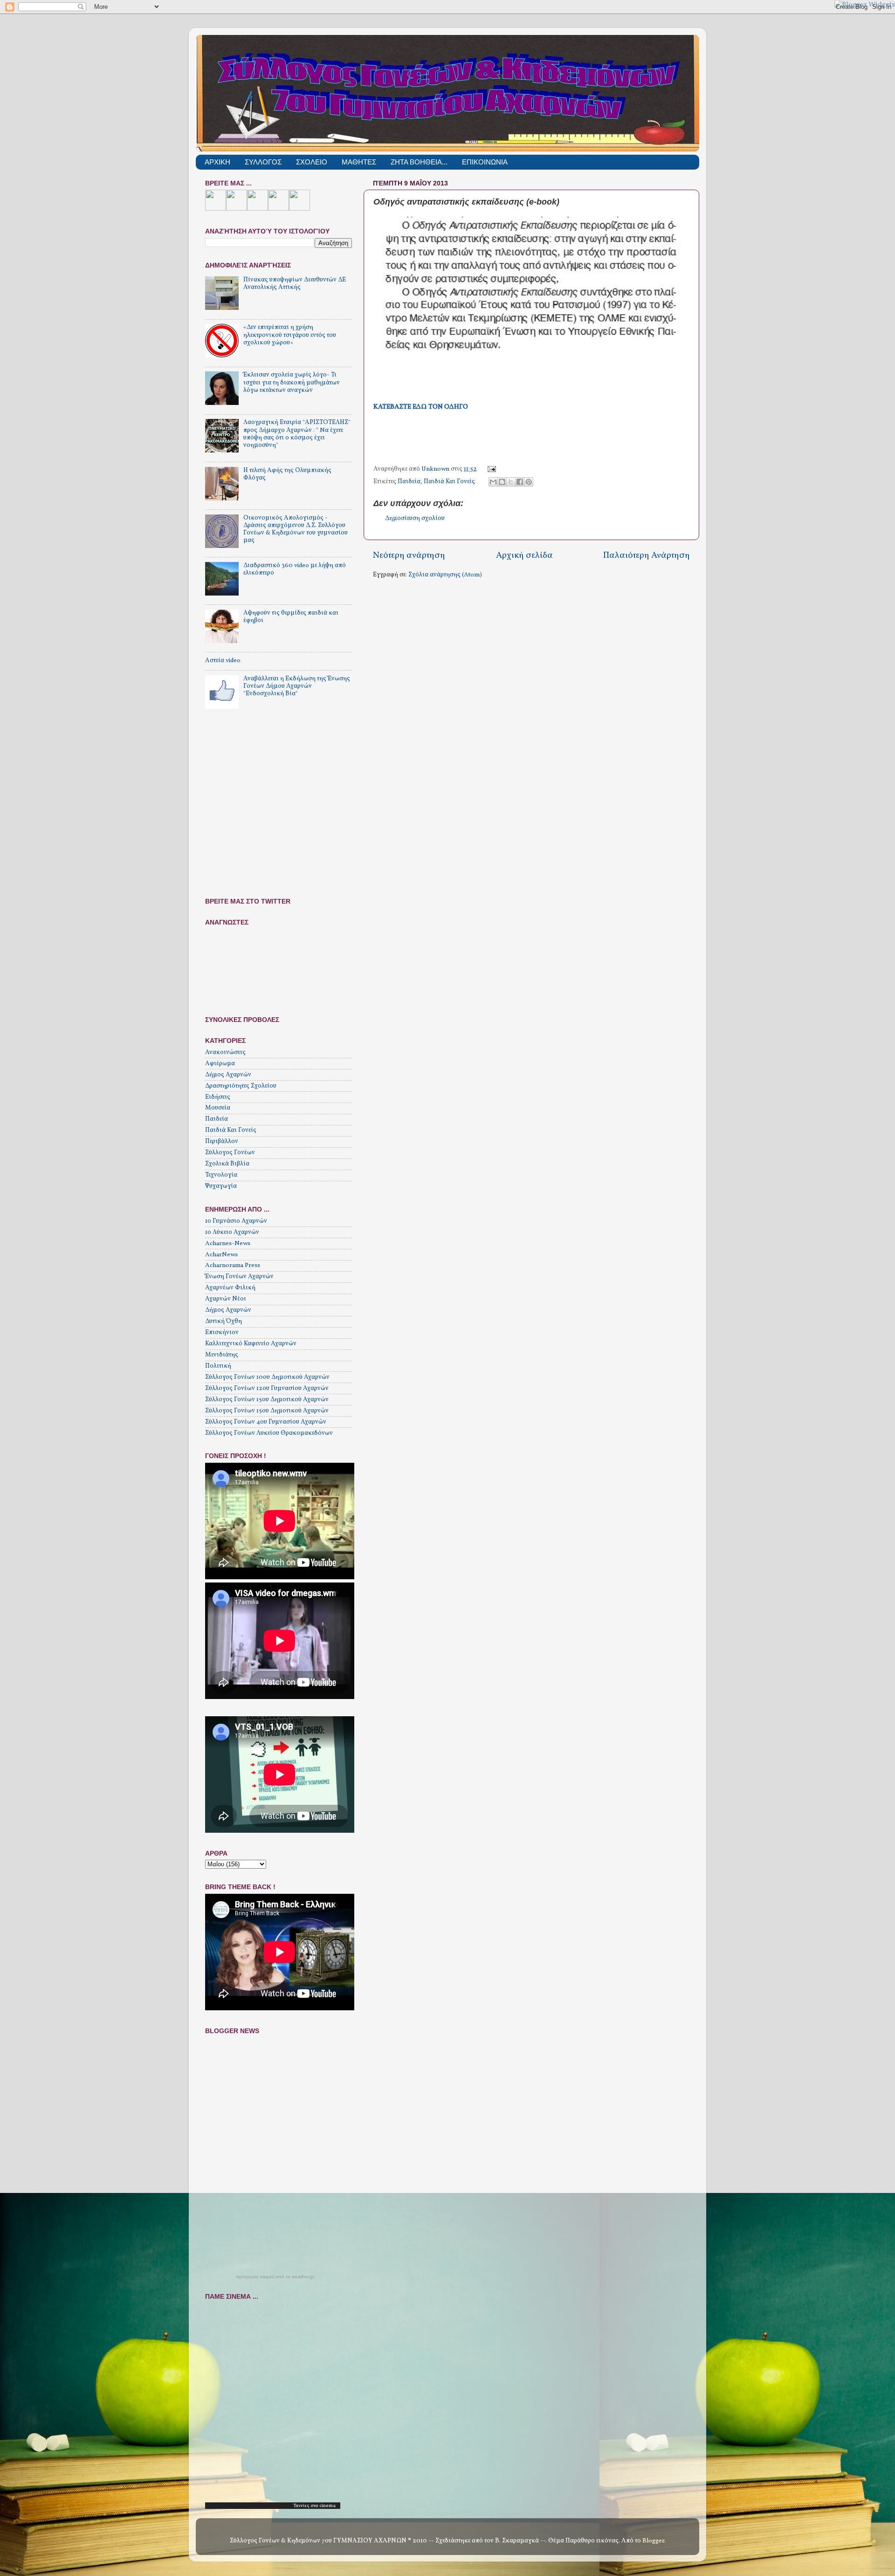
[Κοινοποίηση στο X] (511, 482)
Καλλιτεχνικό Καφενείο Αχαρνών (251, 1344)
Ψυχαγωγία (221, 1186)
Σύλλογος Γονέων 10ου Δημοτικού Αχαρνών (267, 1377)
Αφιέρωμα (220, 1064)
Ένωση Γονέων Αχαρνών (239, 1277)
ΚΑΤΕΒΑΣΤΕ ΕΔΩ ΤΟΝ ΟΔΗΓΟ (421, 407)
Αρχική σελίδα (524, 555)
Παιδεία (409, 482)
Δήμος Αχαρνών (228, 1075)
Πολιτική (218, 1366)
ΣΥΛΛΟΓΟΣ (263, 162)
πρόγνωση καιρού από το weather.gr (275, 2277)
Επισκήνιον (222, 1333)
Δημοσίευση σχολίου (415, 518)
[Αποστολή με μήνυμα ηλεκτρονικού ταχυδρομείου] (493, 482)
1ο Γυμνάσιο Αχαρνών (236, 1221)
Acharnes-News (228, 1243)
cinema (327, 2506)
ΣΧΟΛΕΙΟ (312, 162)
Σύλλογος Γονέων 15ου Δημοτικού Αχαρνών (267, 1400)
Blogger (653, 2541)
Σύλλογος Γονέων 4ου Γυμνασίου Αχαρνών (266, 1422)
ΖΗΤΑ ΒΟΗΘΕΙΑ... (419, 162)
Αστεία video (223, 661)
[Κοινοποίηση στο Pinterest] (529, 482)
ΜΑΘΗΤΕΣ (359, 162)
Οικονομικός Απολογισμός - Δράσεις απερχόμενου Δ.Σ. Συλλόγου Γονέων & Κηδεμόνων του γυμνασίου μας (296, 529)
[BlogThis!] (502, 482)
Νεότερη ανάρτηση (409, 555)
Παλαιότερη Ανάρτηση (647, 555)
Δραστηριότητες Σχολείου (241, 1086)
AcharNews (221, 1255)
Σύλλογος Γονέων (230, 1153)
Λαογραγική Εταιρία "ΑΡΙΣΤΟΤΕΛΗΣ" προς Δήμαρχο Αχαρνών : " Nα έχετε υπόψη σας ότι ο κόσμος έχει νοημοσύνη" (297, 434)
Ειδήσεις (218, 1097)
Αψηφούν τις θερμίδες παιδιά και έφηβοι (291, 617)
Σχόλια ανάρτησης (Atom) (445, 575)
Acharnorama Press (233, 1265)
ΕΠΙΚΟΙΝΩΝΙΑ (485, 162)
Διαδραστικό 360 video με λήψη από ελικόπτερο (295, 569)
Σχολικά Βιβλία (227, 1164)
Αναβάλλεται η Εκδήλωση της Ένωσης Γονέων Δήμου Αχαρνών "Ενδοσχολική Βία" (297, 686)
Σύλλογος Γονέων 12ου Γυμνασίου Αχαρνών (267, 1388)
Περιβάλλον (222, 1141)
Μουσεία (218, 1108)
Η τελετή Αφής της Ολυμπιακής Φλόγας (287, 474)
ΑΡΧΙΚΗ (217, 162)
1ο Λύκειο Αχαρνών (232, 1232)
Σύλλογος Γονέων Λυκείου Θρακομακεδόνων (269, 1433)
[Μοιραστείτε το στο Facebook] (520, 482)
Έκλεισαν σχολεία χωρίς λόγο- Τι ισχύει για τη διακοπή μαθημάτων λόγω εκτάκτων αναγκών (292, 382)
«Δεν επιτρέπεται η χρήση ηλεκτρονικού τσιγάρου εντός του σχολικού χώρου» (290, 335)
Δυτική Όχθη (224, 1321)
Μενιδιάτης (222, 1355)
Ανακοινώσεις (225, 1052)
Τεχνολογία (221, 1175)
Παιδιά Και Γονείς (449, 482)
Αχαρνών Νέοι (226, 1299)
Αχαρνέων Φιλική (230, 1288)
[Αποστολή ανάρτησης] (491, 469)
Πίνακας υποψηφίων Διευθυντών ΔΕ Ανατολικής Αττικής (295, 284)
